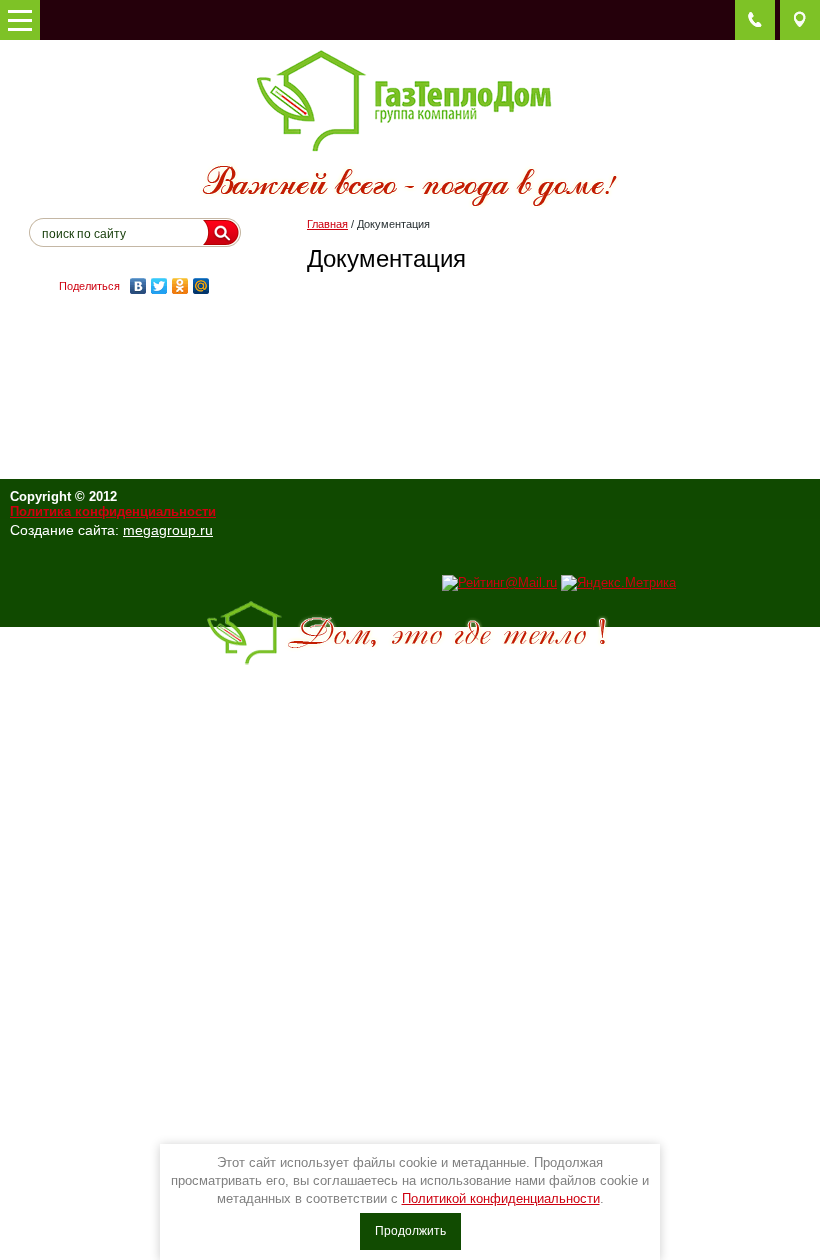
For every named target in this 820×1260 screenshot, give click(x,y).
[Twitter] (159, 286)
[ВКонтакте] (138, 286)
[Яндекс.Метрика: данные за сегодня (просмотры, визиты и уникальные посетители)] (618, 583)
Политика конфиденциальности (113, 511)
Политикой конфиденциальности (501, 1198)
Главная (327, 224)
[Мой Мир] (201, 286)
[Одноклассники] (180, 286)
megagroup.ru (168, 530)
